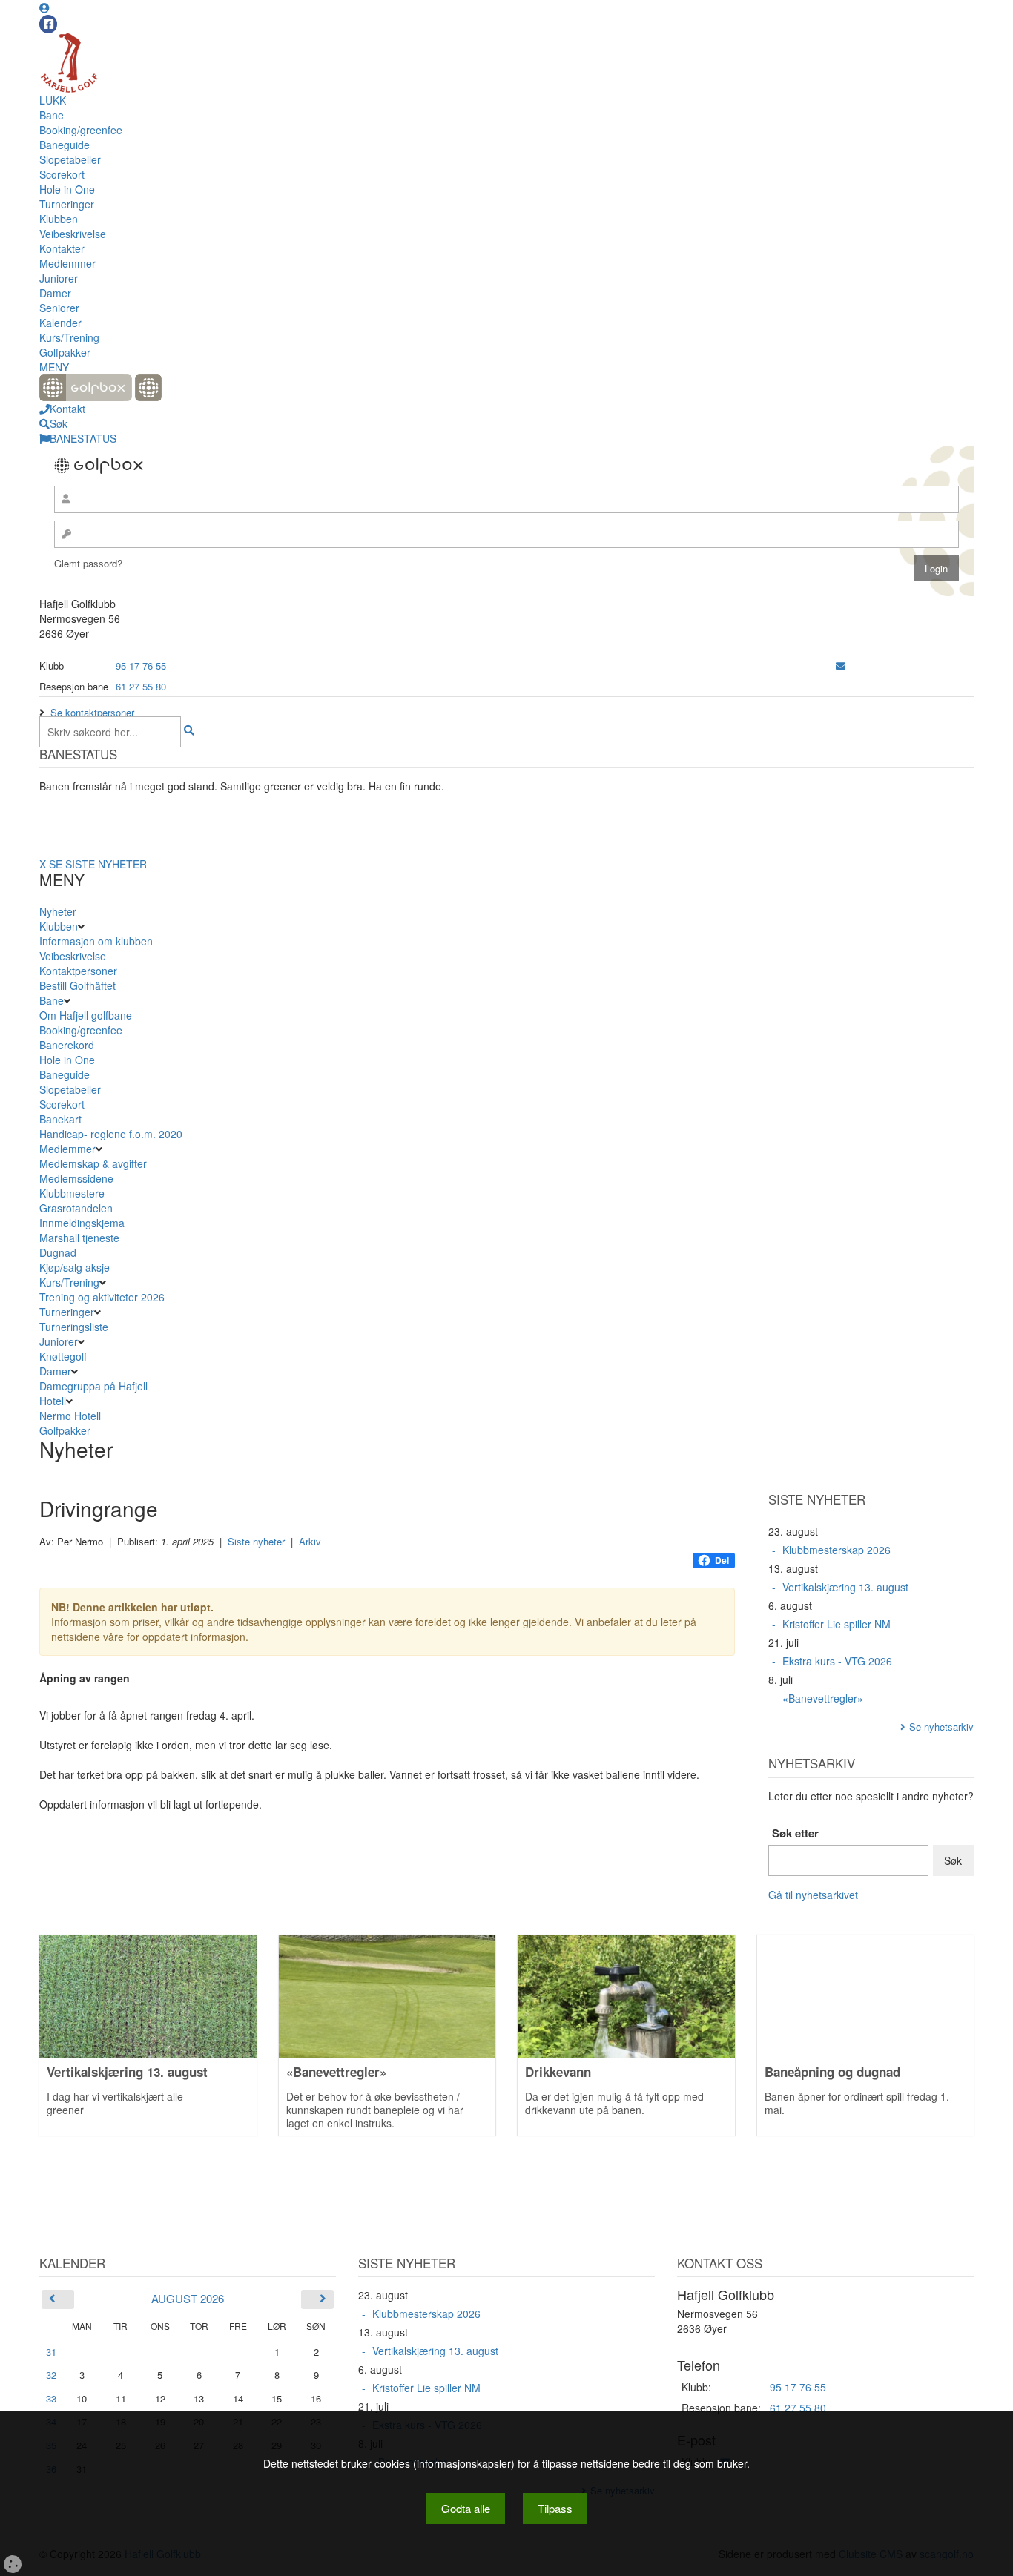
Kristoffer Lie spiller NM (837, 1624)
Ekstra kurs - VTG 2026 (837, 1661)
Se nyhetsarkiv (941, 1727)
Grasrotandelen (76, 1208)
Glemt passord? (88, 563)
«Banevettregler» (823, 1698)
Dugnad (58, 1252)
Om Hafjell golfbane (86, 1015)
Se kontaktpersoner (92, 712)
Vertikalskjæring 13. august (845, 1587)
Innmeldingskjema (82, 1223)
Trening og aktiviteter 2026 (102, 1297)
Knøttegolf (63, 1356)
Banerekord (67, 1045)
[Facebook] (48, 24)
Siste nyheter (256, 1541)
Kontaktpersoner (78, 971)
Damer (55, 293)
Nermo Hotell (70, 1416)
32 (51, 2375)
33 (51, 2398)
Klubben (59, 219)
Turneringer (67, 204)
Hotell (53, 1401)
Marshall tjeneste (79, 1238)
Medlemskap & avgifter (93, 1163)
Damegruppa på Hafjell (93, 1386)
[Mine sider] (44, 7)
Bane (52, 115)
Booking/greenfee (81, 130)
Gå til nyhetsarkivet (813, 1895)
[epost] (841, 666)
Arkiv (310, 1541)
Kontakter (62, 248)
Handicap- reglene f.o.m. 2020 (111, 1134)
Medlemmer (67, 263)
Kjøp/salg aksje (75, 1267)
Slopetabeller (70, 159)
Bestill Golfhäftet (77, 985)
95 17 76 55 (141, 666)
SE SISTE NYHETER (98, 864)
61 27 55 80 (141, 686)
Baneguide (65, 145)
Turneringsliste (74, 1327)
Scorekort (62, 174)
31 (51, 2352)
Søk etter (795, 1833)
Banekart (60, 1119)
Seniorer (59, 308)
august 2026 (188, 2298)
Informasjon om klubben (96, 941)
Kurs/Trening (69, 337)
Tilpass (555, 2508)
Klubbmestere (72, 1193)
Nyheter (58, 911)
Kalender (60, 323)
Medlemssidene (76, 1178)
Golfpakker (65, 352)
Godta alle (466, 2508)
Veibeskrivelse (73, 234)
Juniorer (59, 278)
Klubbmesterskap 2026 (837, 1550)
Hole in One (67, 189)
